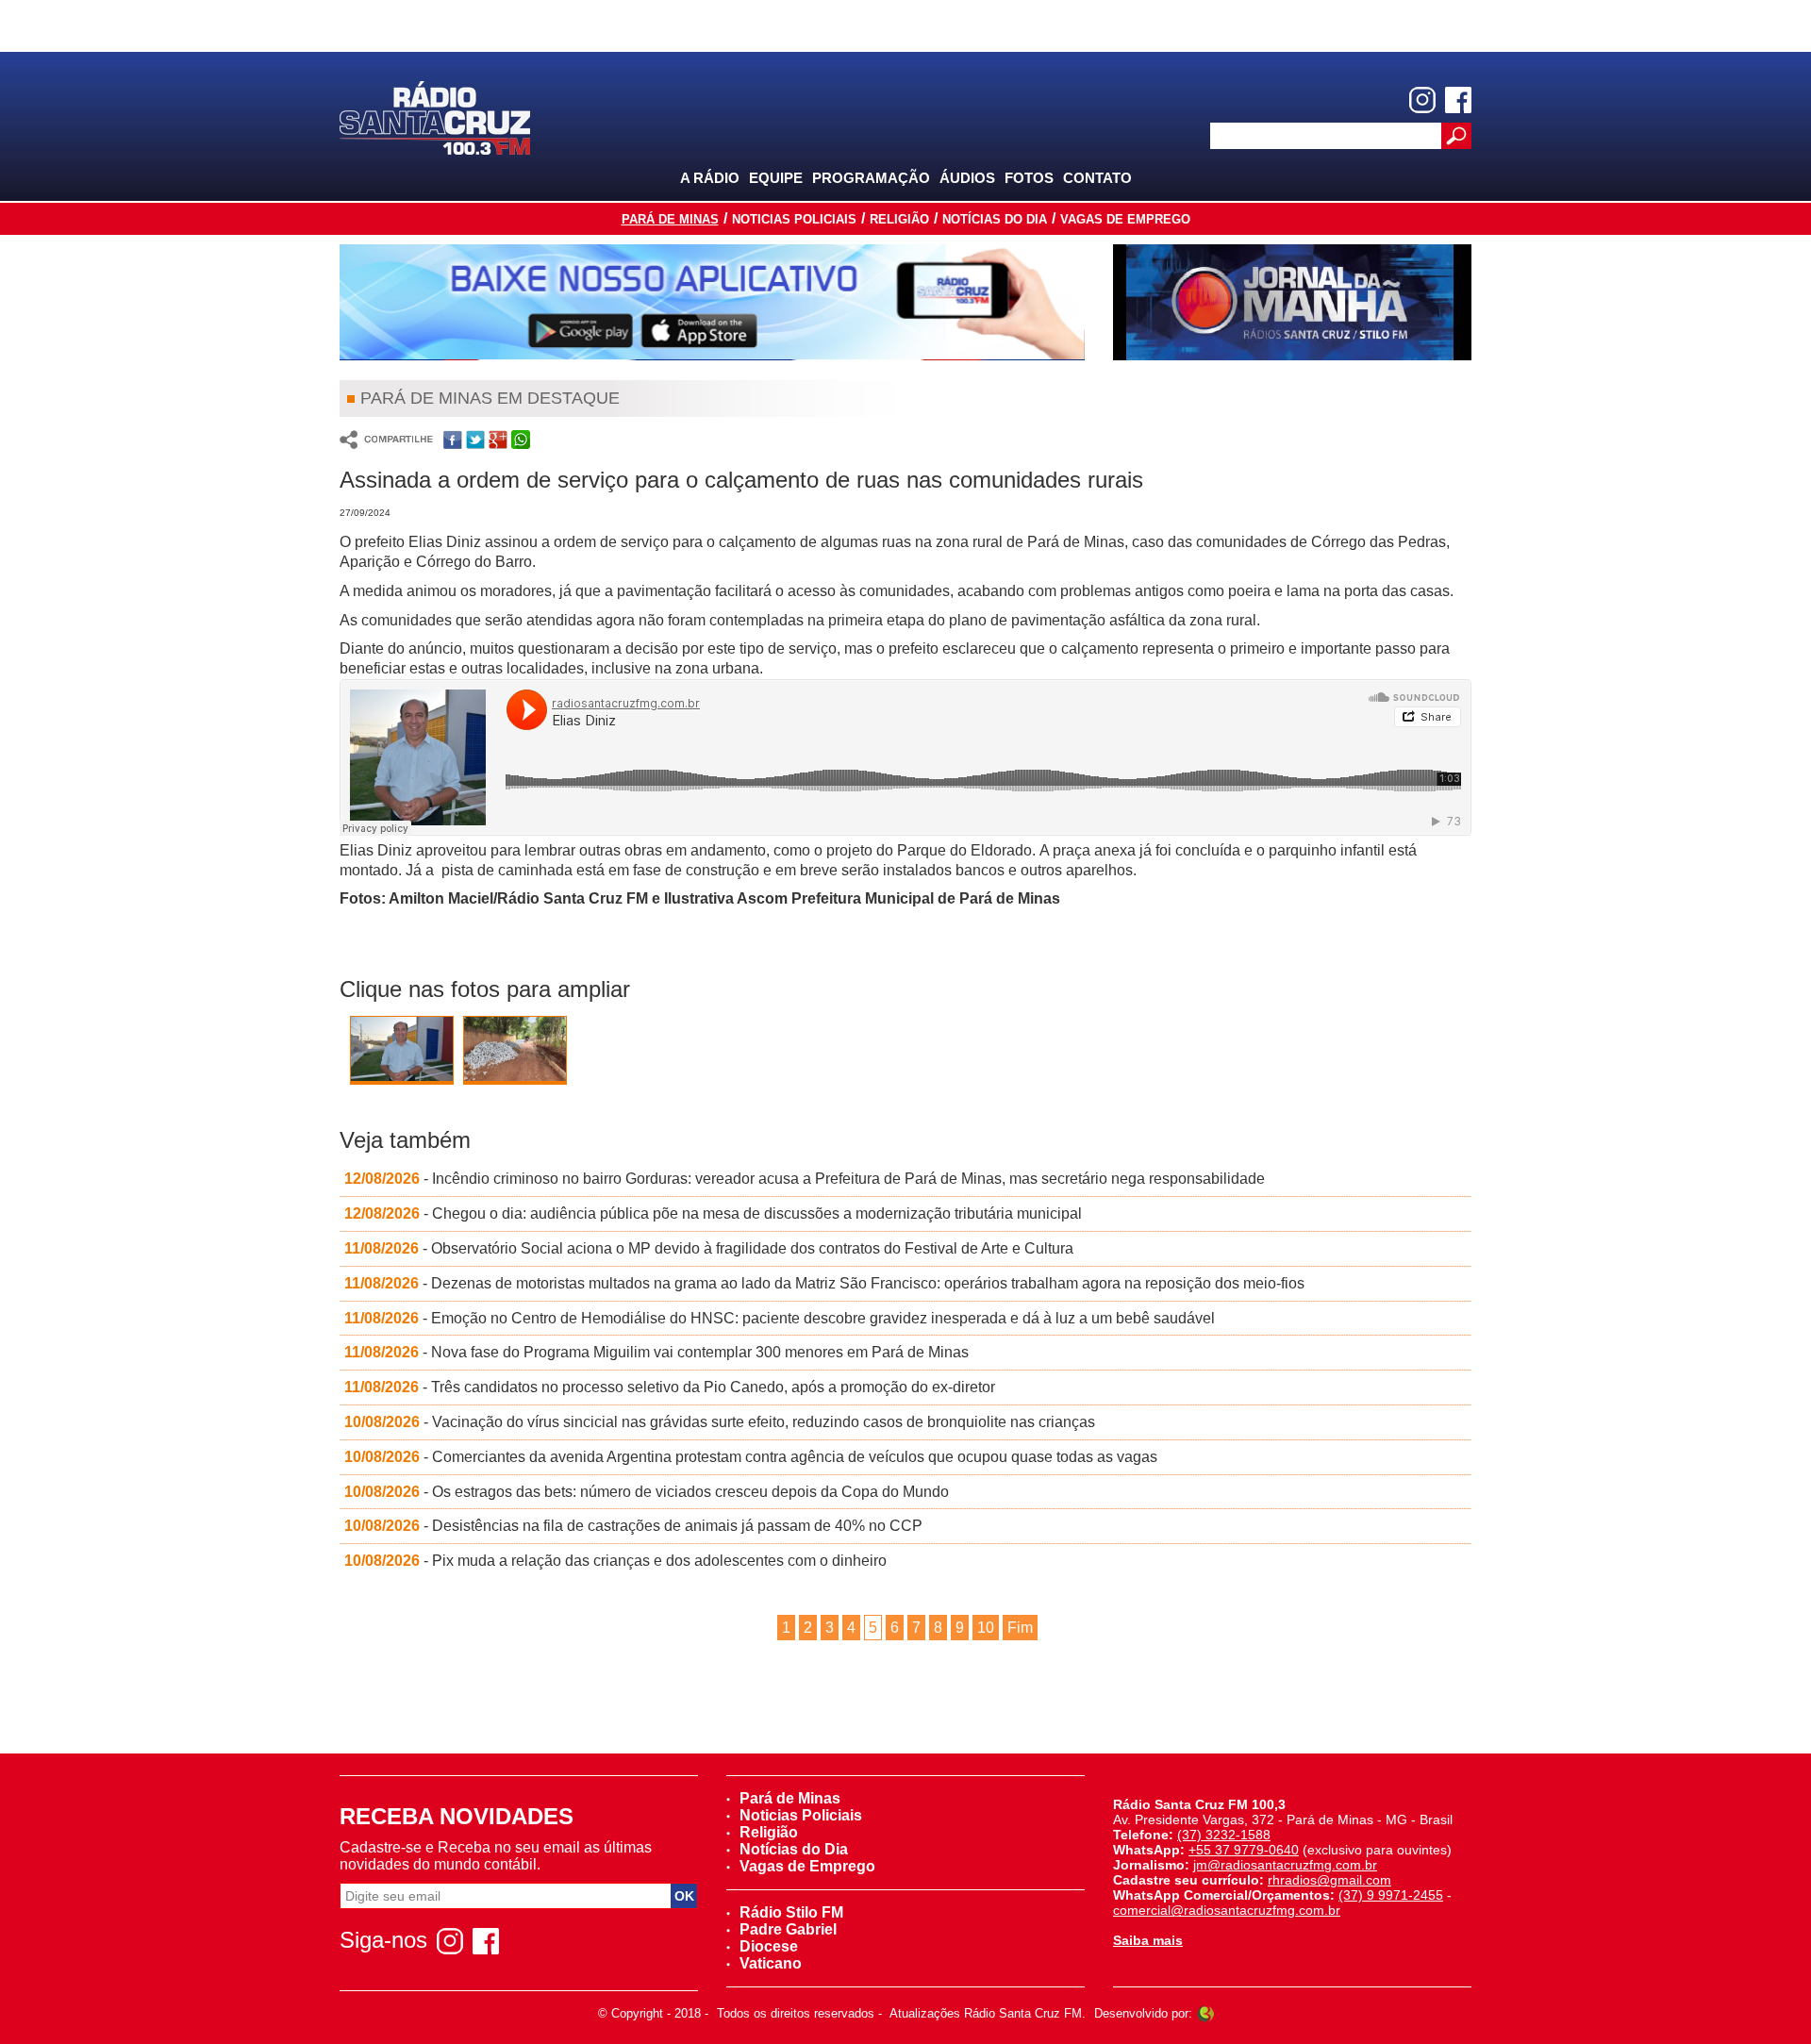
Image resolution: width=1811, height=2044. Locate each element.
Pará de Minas (670, 219)
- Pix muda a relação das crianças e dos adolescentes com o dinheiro (615, 1561)
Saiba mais (1148, 1940)
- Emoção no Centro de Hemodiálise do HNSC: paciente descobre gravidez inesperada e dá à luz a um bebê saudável (780, 1318)
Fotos (1029, 178)
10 (986, 1628)
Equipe (776, 178)
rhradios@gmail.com (1329, 1880)
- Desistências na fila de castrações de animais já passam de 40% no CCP (633, 1526)
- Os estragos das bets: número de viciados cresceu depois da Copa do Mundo (647, 1492)
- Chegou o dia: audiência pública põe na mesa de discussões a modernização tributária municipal (713, 1213)
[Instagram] (1422, 100)
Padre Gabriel (788, 1929)
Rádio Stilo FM (791, 1912)
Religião (899, 219)
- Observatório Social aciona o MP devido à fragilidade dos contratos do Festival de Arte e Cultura (709, 1248)
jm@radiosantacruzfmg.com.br (1285, 1865)
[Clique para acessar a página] (712, 302)
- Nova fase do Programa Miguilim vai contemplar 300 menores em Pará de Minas (656, 1352)
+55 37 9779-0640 (1244, 1850)
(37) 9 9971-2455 (1391, 1895)
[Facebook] (1458, 100)
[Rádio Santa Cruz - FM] (435, 116)
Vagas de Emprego (1125, 219)
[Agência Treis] (1205, 2013)
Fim (1020, 1628)
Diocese (769, 1946)
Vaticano (771, 1963)
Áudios (967, 178)
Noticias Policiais (794, 219)
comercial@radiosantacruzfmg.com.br (1227, 1910)
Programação (871, 178)
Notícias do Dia (995, 219)
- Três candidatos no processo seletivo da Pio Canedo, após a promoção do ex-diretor (670, 1387)
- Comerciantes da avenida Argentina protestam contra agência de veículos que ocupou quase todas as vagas (751, 1457)
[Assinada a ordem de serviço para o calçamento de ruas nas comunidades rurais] (402, 1050)
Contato (1097, 178)
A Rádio (710, 178)
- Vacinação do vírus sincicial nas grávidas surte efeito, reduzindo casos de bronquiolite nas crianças (720, 1422)
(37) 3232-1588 (1224, 1835)
